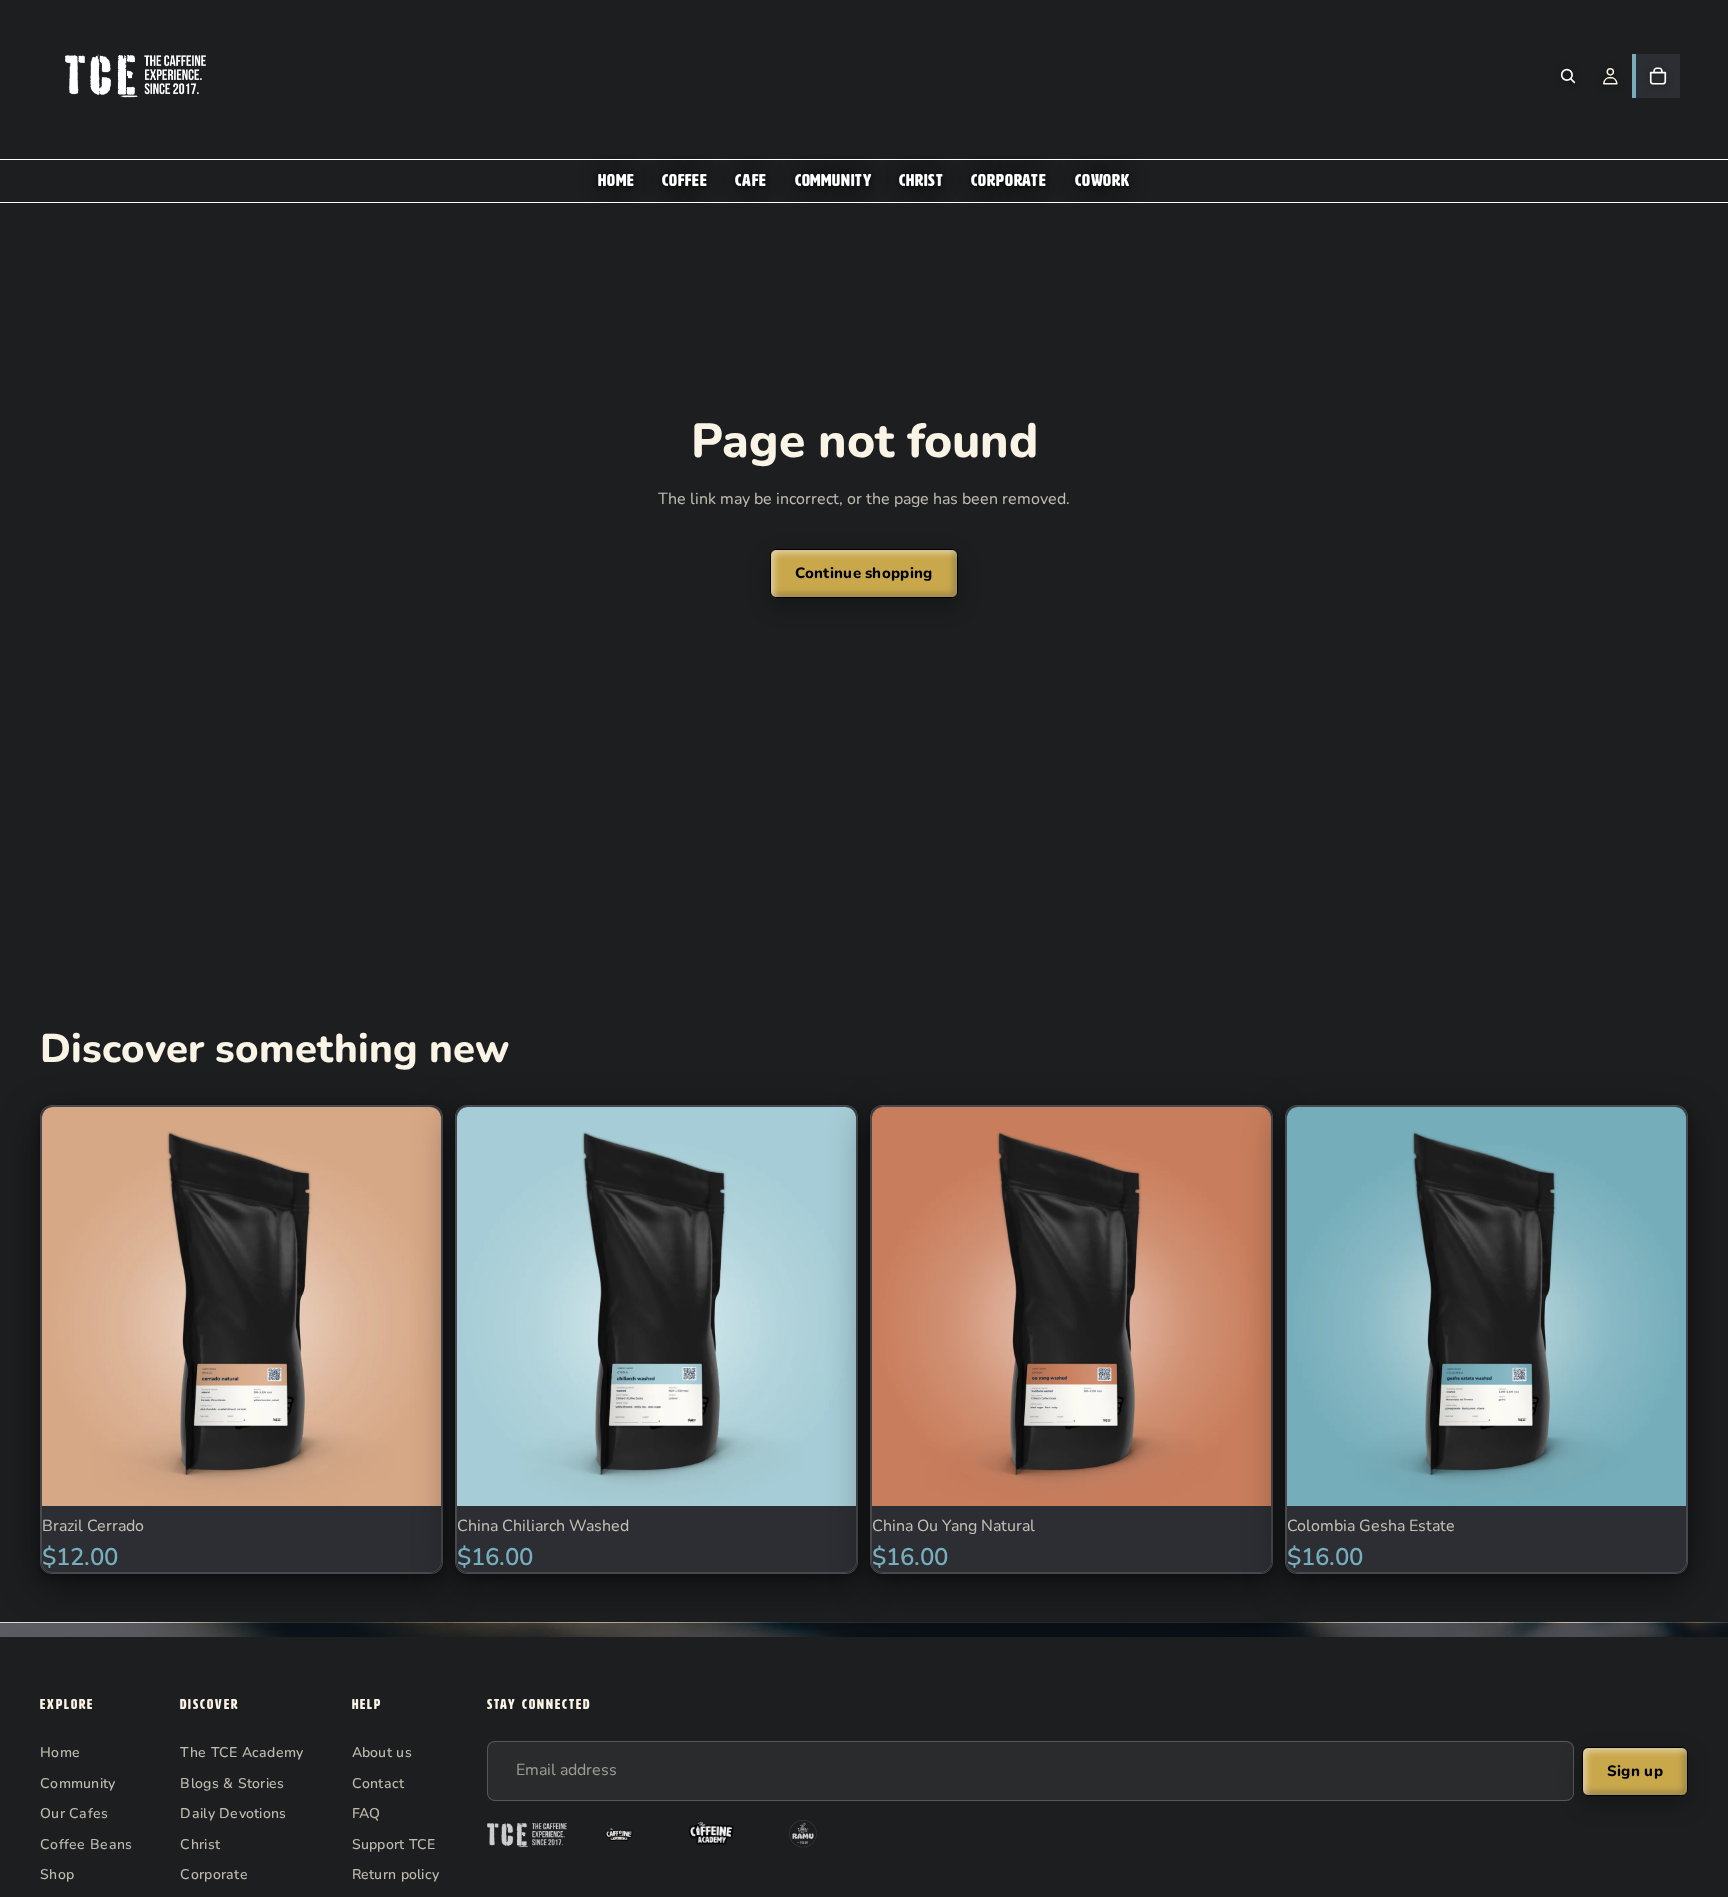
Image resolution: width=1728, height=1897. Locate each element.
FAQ (366, 1812)
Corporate (214, 1873)
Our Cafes (74, 1812)
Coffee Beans (86, 1843)
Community (78, 1782)
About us (382, 1751)
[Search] (1568, 76)
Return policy (396, 1873)
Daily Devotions (233, 1812)
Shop (57, 1873)
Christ (200, 1843)
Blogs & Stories (232, 1782)
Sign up (1635, 1771)
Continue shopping (863, 573)
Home (60, 1751)
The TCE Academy (241, 1751)
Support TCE (394, 1843)
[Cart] (1658, 76)
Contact (378, 1782)
